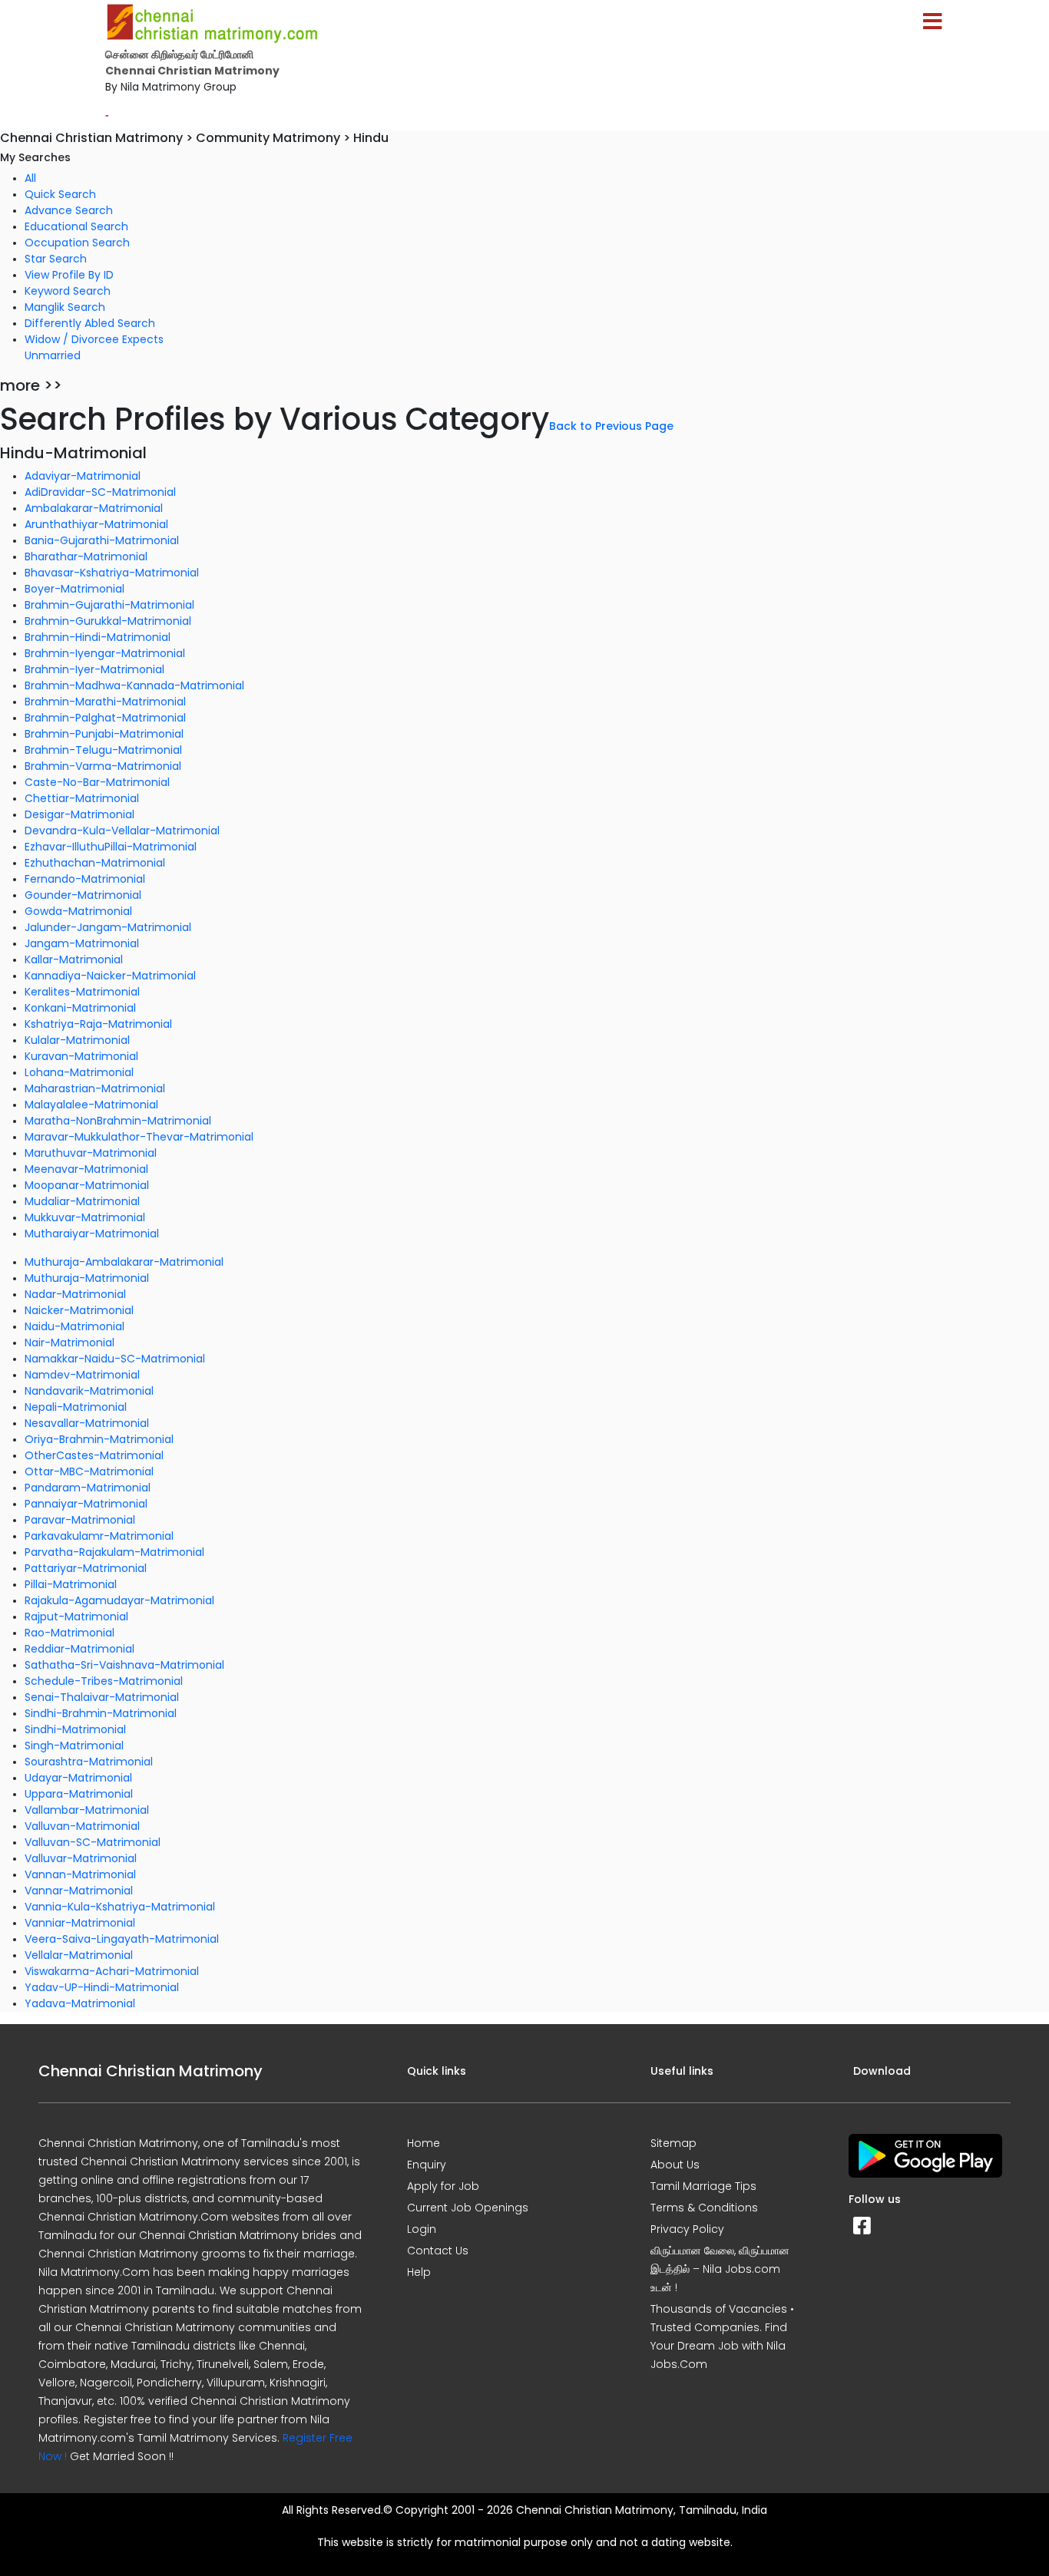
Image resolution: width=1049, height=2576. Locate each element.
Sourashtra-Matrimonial (89, 1762)
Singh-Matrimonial (74, 1745)
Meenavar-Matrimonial (86, 1169)
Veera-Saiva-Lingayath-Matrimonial (122, 1939)
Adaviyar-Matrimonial (83, 476)
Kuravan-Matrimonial (81, 1056)
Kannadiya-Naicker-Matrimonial (110, 976)
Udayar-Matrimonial (78, 1778)
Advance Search (69, 210)
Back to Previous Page (611, 426)
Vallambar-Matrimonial (87, 1810)
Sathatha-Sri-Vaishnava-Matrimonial (124, 1665)
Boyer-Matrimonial (74, 589)
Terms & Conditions (704, 2208)
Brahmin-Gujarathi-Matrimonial (109, 605)
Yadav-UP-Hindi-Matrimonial (102, 1987)
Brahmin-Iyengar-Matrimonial (105, 653)
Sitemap (673, 2143)
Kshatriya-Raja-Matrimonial (98, 1024)
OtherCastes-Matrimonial (94, 1455)
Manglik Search (65, 307)
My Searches (35, 157)
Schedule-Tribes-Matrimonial (104, 1681)
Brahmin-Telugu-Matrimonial (103, 750)
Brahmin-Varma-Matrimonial (103, 766)
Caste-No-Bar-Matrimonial (97, 782)
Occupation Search (77, 243)
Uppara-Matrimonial (79, 1794)
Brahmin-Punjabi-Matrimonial (104, 734)
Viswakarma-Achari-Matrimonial (112, 1971)
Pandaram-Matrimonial (88, 1488)
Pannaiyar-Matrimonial (86, 1504)
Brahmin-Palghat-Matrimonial (105, 718)
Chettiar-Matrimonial (82, 798)
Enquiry (427, 2165)
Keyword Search (68, 291)
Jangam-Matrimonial (82, 943)
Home (424, 2143)
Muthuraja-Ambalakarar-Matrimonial (124, 1262)
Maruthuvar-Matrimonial (91, 1153)
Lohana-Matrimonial (79, 1072)
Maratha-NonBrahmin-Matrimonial (118, 1121)
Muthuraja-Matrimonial (87, 1278)
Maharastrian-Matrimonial (95, 1088)
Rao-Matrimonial (69, 1633)
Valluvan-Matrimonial (82, 1826)
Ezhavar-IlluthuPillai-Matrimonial (111, 847)
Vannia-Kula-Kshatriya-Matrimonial (120, 1907)
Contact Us (438, 2251)
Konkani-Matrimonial (80, 1008)
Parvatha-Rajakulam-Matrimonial (114, 1552)
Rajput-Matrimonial (76, 1617)
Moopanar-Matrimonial (87, 1185)
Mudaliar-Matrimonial (82, 1201)
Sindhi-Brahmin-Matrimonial (101, 1713)
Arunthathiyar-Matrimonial (96, 524)
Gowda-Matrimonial (78, 911)
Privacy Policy (687, 2229)
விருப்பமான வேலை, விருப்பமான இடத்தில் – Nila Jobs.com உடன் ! (720, 2269)
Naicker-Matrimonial (79, 1310)
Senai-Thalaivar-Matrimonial (102, 1697)
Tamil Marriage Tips (703, 2186)
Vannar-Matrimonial (79, 1891)
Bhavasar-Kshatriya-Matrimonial (112, 573)
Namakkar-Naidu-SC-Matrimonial (115, 1359)
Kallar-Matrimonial (74, 959)
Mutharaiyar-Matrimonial (92, 1234)
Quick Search (60, 194)
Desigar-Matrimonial (79, 814)
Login (422, 2229)
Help (419, 2272)
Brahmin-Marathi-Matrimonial (105, 702)
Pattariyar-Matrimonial (86, 1568)
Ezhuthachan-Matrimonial (95, 863)
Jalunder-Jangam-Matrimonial (108, 927)
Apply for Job (443, 2186)
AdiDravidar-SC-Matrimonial (100, 492)
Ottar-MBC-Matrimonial (89, 1471)
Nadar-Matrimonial (75, 1294)
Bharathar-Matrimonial (86, 556)
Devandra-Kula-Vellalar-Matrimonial (122, 831)
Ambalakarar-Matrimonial (94, 508)
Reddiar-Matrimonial (79, 1649)
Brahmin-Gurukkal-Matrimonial (108, 621)
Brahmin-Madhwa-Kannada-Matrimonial (134, 685)
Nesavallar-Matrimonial (87, 1423)
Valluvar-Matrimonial (81, 1858)
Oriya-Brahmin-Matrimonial (99, 1439)
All (30, 178)
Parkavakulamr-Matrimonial (99, 1536)
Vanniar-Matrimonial (80, 1923)
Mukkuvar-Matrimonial (85, 1217)
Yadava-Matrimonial (80, 2003)
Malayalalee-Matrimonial (91, 1105)
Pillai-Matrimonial (71, 1584)
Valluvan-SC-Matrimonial (93, 1842)
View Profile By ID (69, 275)
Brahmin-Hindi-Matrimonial (98, 637)
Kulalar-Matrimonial (77, 1040)
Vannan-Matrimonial (80, 1874)
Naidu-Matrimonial (74, 1326)
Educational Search (76, 226)
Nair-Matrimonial (69, 1342)
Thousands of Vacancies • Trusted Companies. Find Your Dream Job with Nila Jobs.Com (722, 2337)
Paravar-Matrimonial (80, 1520)
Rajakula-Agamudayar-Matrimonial (119, 1600)
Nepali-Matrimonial (76, 1407)
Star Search (56, 259)
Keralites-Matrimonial (82, 992)
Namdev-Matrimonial (82, 1375)
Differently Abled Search (90, 323)
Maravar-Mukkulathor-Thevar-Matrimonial (139, 1137)
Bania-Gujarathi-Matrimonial (102, 540)
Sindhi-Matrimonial (75, 1729)
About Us (675, 2165)
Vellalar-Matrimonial (79, 1955)
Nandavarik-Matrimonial (89, 1391)
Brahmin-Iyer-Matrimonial (94, 669)
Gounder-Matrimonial (83, 895)
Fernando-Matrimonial (85, 879)
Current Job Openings (468, 2208)
